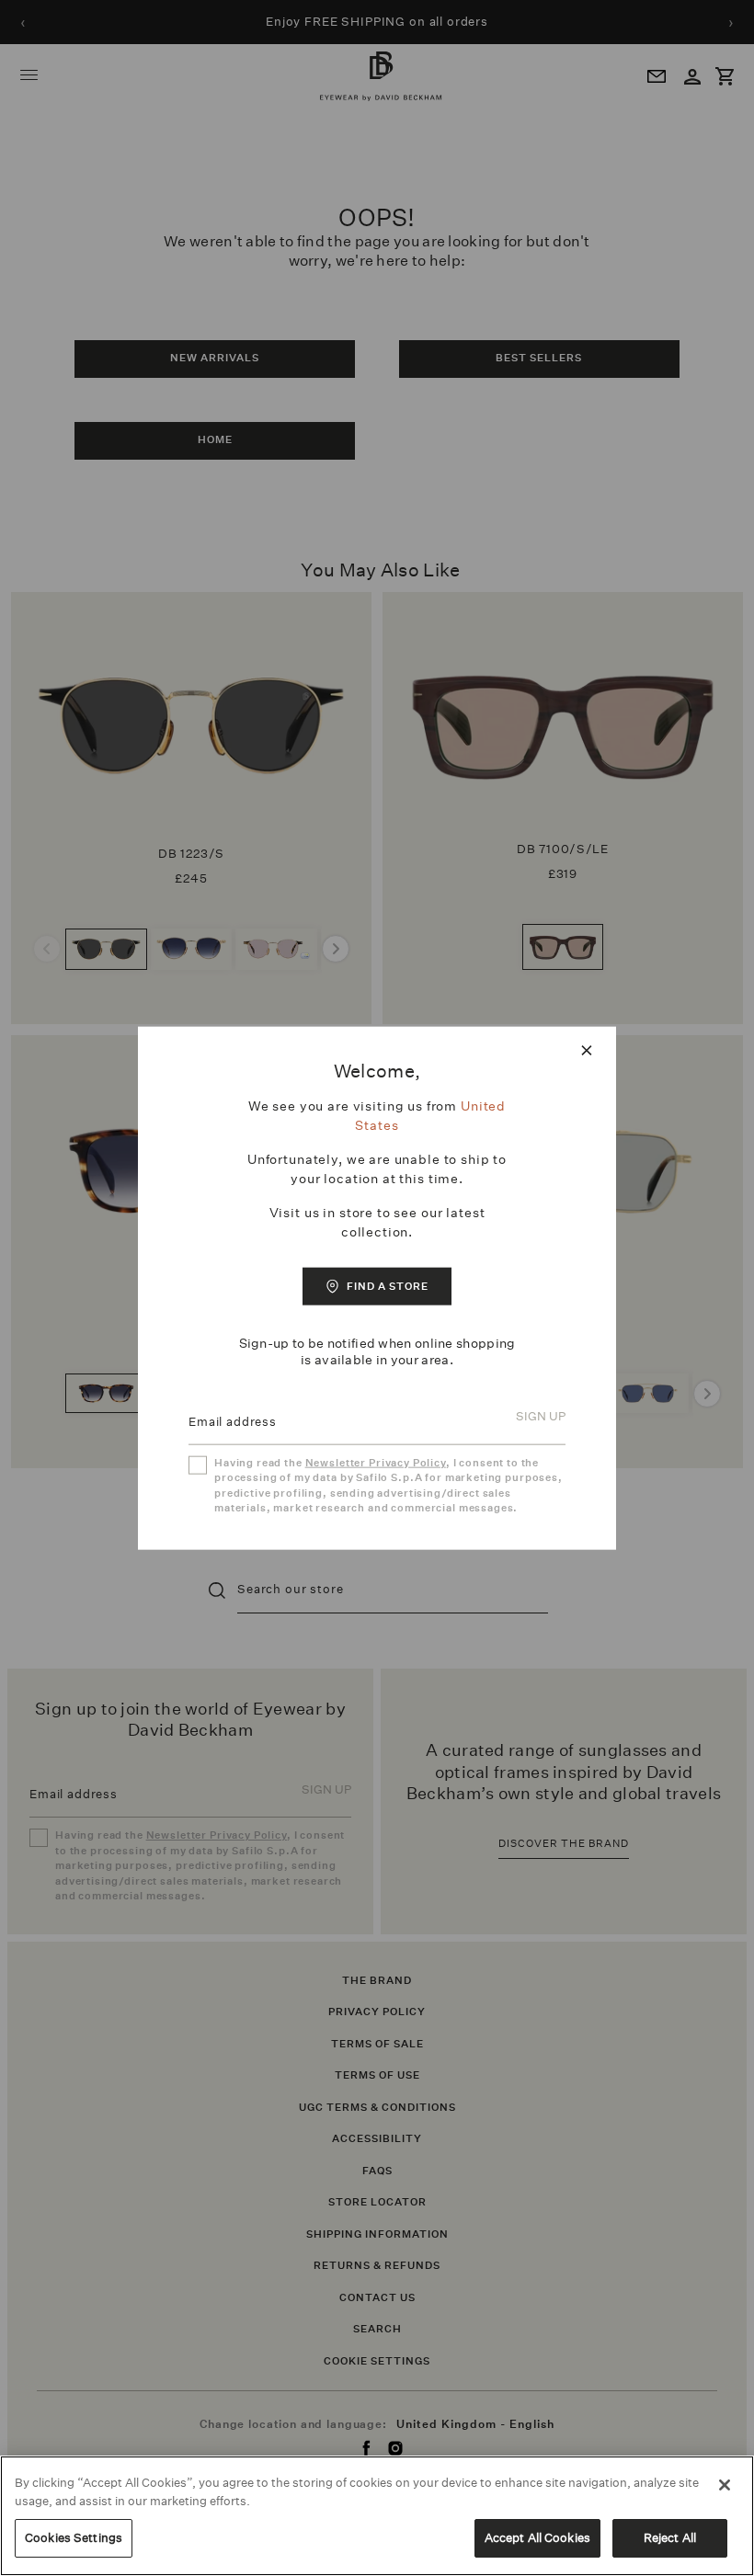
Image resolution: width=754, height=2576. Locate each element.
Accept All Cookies (537, 2538)
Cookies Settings (74, 2538)
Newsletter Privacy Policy (376, 1462)
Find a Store (388, 1286)
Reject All (670, 2538)
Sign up (541, 1418)
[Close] (725, 2485)
